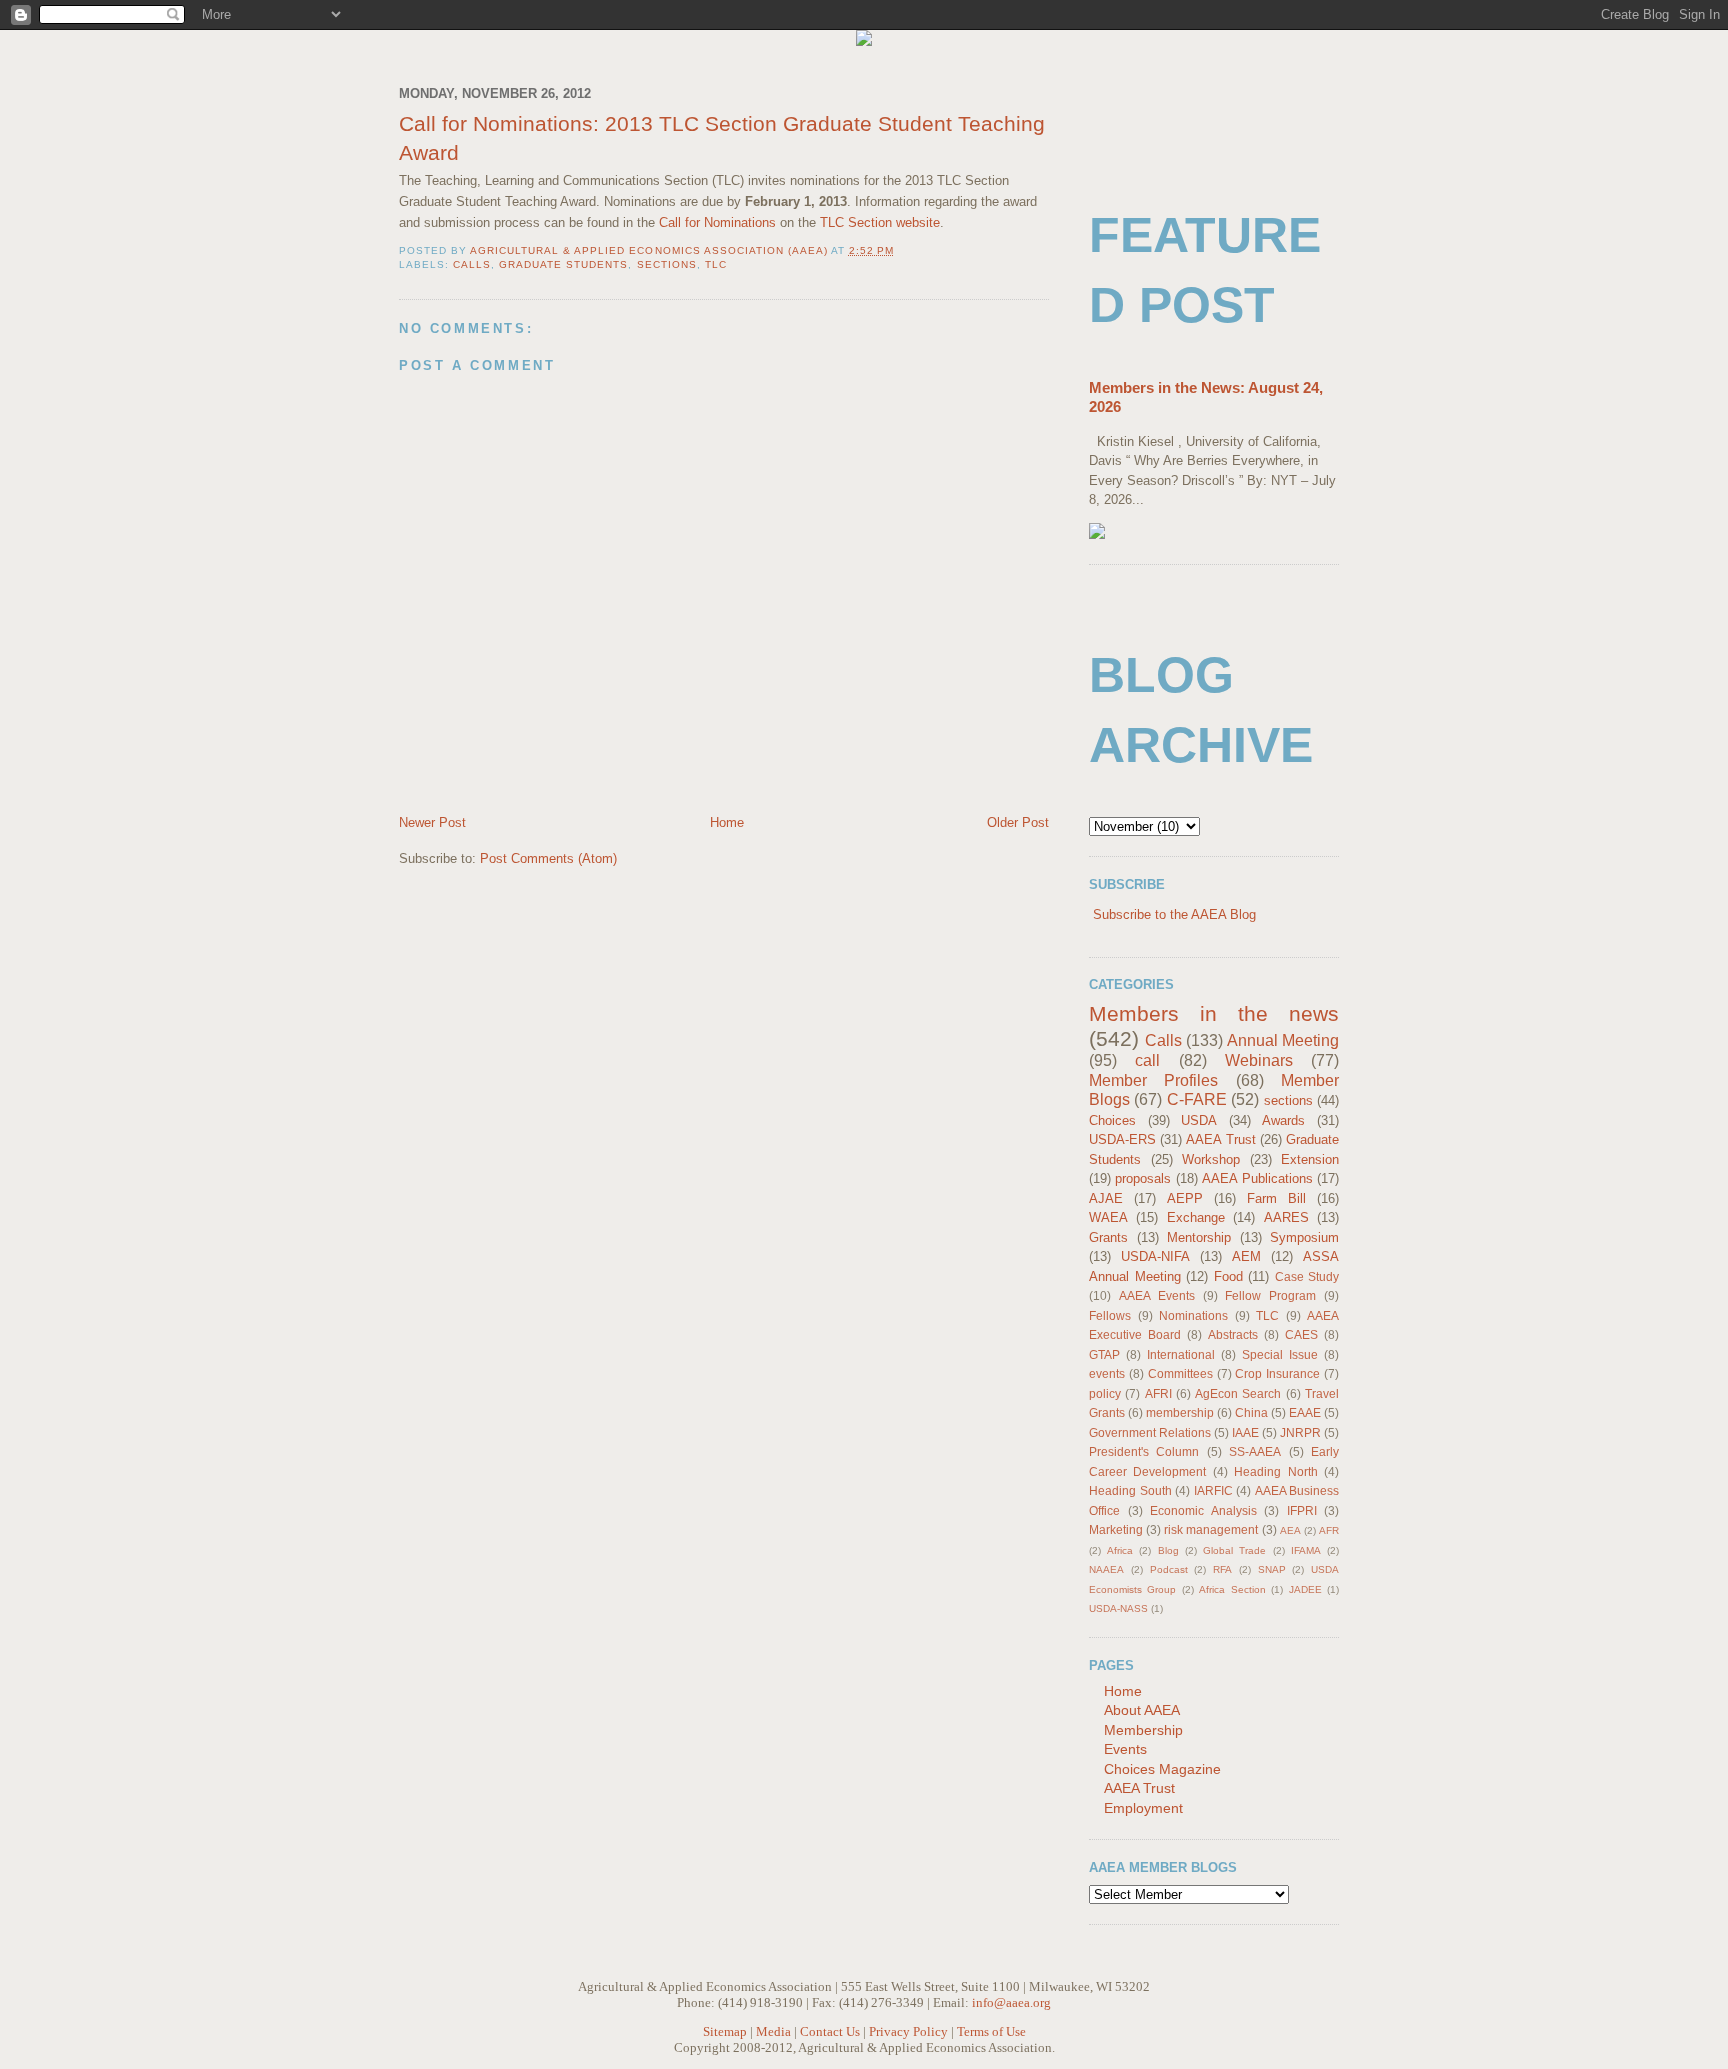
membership (1180, 1412)
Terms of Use (991, 2031)
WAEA (1108, 1217)
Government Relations (1150, 1432)
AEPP (1185, 1198)
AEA (1290, 1530)
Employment (1143, 1808)
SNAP (1272, 1569)
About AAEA (1142, 1710)
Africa (1120, 1550)
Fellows (1110, 1315)
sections (667, 264)
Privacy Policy (908, 2031)
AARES (1286, 1217)
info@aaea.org (1011, 2002)
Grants (1108, 1237)
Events (1125, 1749)
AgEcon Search (1238, 1393)
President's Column (1144, 1451)
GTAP (1104, 1354)
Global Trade (1234, 1550)
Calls (472, 264)
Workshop (1211, 1159)
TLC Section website (880, 222)
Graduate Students (563, 264)
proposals (1143, 1178)
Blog (1168, 1550)
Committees (1180, 1373)
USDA (1199, 1120)
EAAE (1305, 1412)
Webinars (1259, 1060)
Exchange (1196, 1217)
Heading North (1275, 1471)
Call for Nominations (717, 222)
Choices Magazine (1162, 1769)
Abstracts (1233, 1334)
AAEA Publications (1257, 1178)
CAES (1301, 1334)
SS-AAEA (1255, 1451)
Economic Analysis (1203, 1510)
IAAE (1245, 1432)
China (1251, 1412)
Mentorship (1199, 1237)
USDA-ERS (1122, 1139)
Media (773, 2031)
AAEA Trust (1220, 1139)
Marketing (1116, 1529)
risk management (1211, 1529)
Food (1228, 1276)
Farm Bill (1276, 1198)
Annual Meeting (1283, 1040)
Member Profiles (1153, 1080)
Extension (1310, 1159)
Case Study (1307, 1276)
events (1107, 1373)
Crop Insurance (1277, 1373)
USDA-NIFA (1155, 1256)
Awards (1283, 1120)
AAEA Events (1157, 1295)
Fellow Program (1270, 1295)
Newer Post (432, 822)
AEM (1246, 1256)
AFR (1329, 1530)
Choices (1112, 1120)
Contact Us (830, 2031)
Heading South (1130, 1490)
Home (727, 822)
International (1181, 1354)
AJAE (1106, 1198)
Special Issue (1280, 1354)
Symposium (1304, 1237)
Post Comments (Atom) (548, 858)
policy (1105, 1393)
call (1147, 1060)
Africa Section (1232, 1589)
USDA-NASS (1118, 1608)
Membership (1143, 1730)
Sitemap (725, 2031)
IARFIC (1213, 1490)
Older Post (1018, 822)
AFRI (1158, 1393)
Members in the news (1214, 1013)
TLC (716, 264)
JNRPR (1300, 1432)
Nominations (1193, 1315)
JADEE (1305, 1589)
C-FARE (1197, 1099)
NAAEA (1106, 1569)
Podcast (1169, 1569)
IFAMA (1306, 1550)
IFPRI (1302, 1510)
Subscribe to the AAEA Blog (1174, 914)
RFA (1222, 1569)
